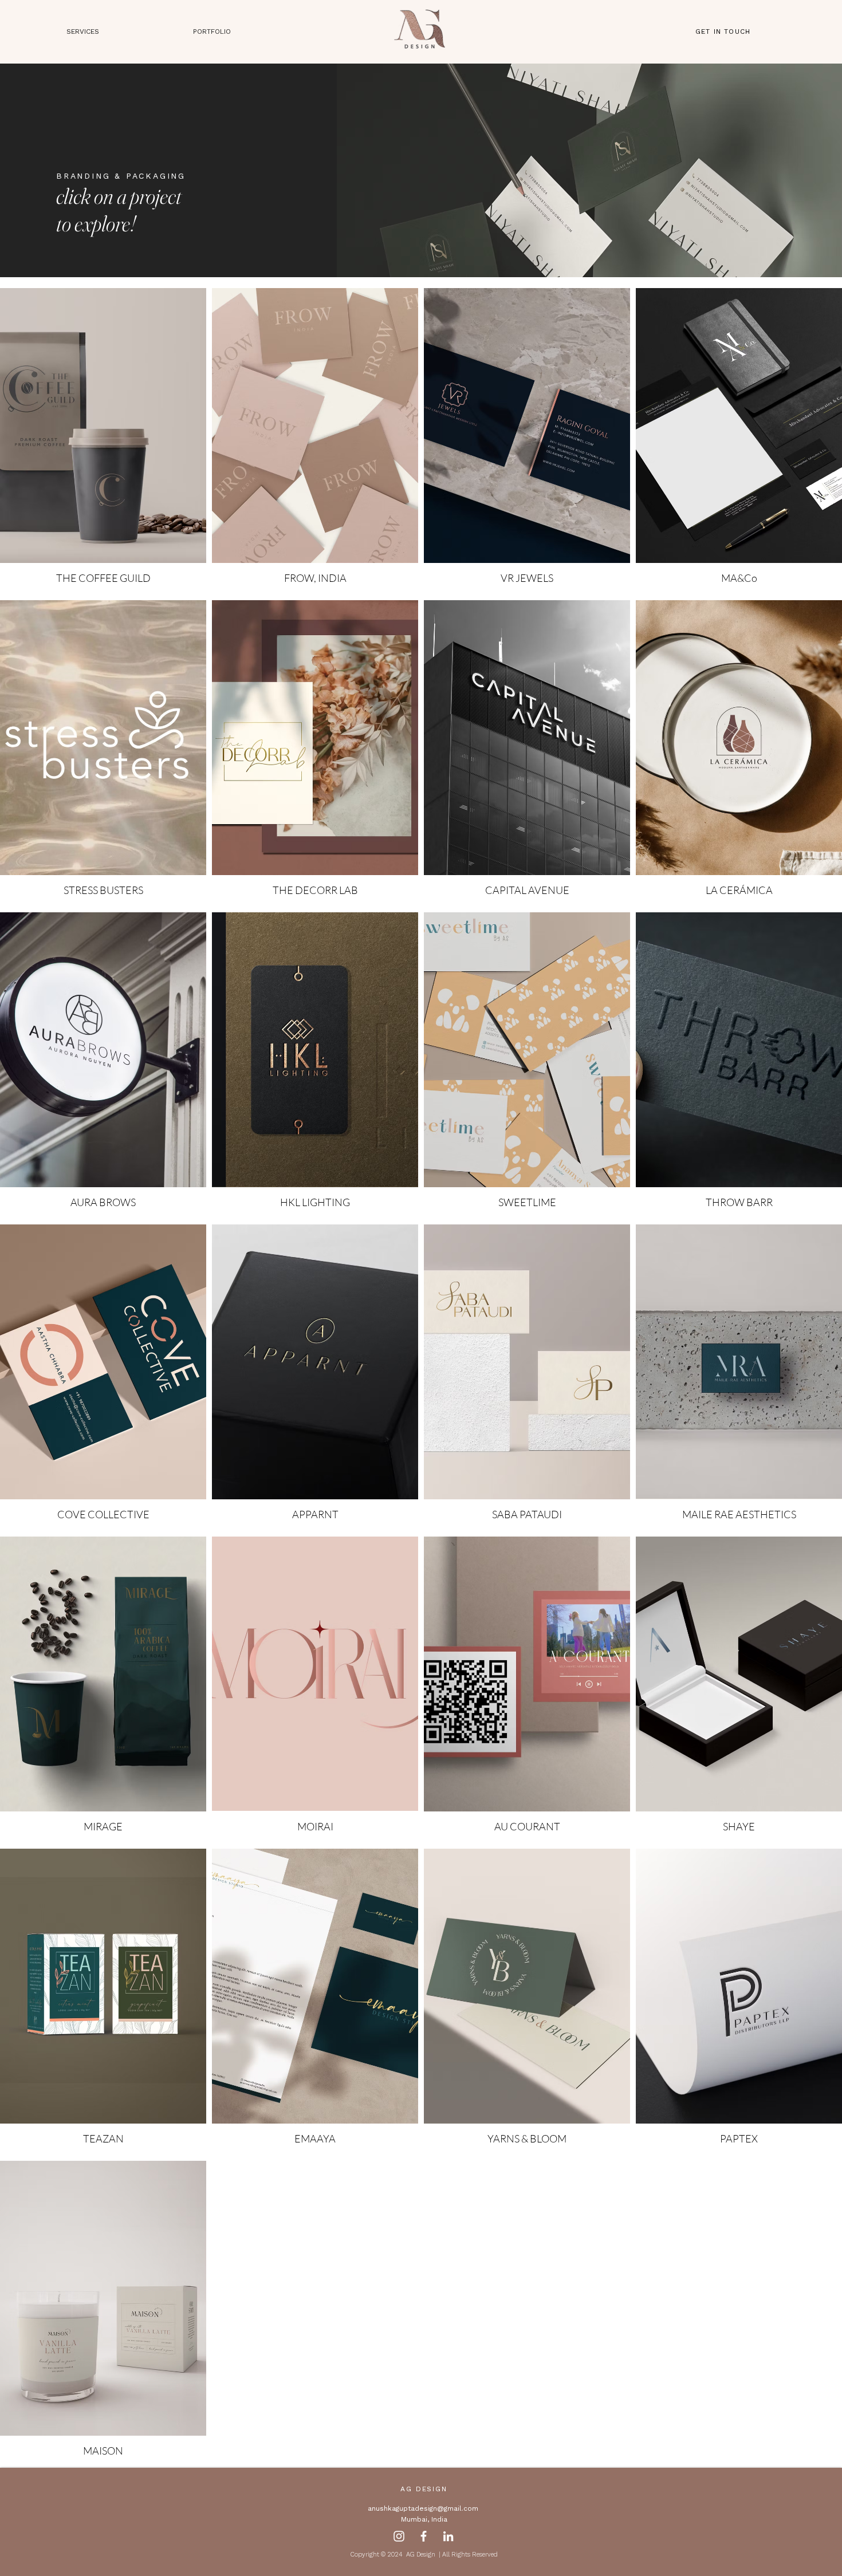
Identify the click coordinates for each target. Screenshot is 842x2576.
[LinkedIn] (448, 2536)
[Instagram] (399, 2536)
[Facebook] (424, 2536)
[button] (212, 32)
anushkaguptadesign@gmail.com (423, 2508)
